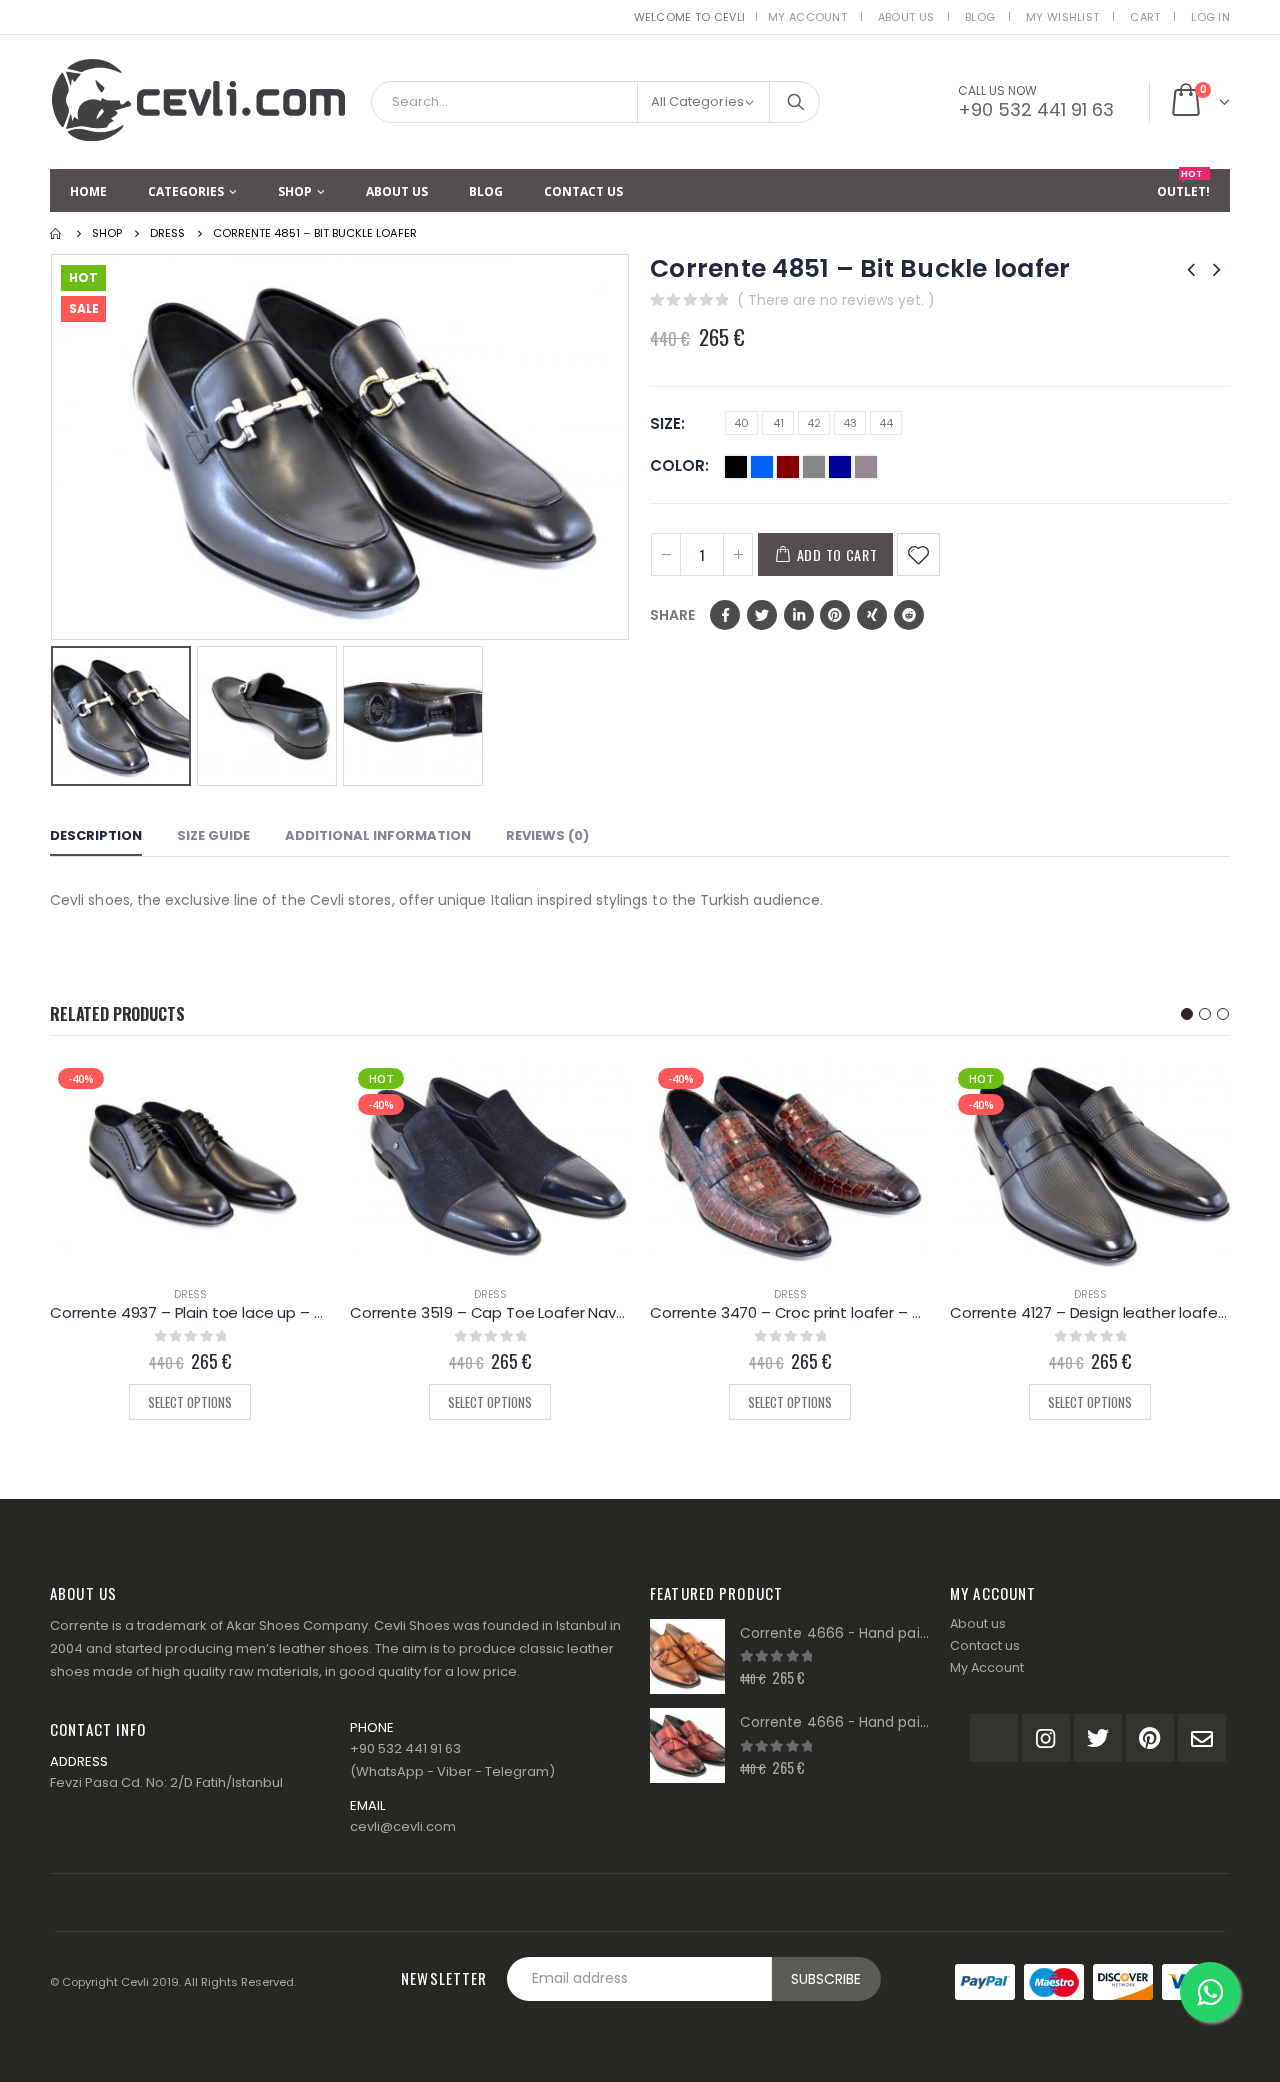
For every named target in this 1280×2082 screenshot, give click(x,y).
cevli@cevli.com (403, 1826)
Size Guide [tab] (213, 835)
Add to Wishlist (918, 554)
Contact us (985, 1645)
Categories (186, 191)
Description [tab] (96, 835)
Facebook (725, 615)
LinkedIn (799, 615)
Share (672, 615)
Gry (814, 467)
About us (978, 1623)
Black (736, 467)
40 (741, 423)
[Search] (796, 102)
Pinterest (835, 615)
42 (814, 423)
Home (88, 191)
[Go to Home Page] (57, 233)
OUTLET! (1183, 184)
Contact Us (583, 191)
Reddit (909, 615)
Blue (762, 467)
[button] (1187, 1014)
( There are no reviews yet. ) (836, 300)
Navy (840, 467)
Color (677, 465)
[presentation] (55, 447)
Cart (1145, 17)
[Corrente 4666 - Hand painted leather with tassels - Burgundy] (687, 1745)
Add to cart (837, 554)
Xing (872, 615)
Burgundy (788, 467)
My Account (807, 17)
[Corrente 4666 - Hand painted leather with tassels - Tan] (687, 1656)
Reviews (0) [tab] (547, 835)
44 (886, 423)
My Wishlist (1062, 17)
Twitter (762, 615)
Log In (1210, 17)
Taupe (866, 467)
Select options (190, 1402)
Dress (190, 1294)
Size (665, 423)
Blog (980, 17)
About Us (906, 17)
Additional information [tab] (378, 835)
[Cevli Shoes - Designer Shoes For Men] (200, 95)
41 (778, 423)
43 (850, 423)
